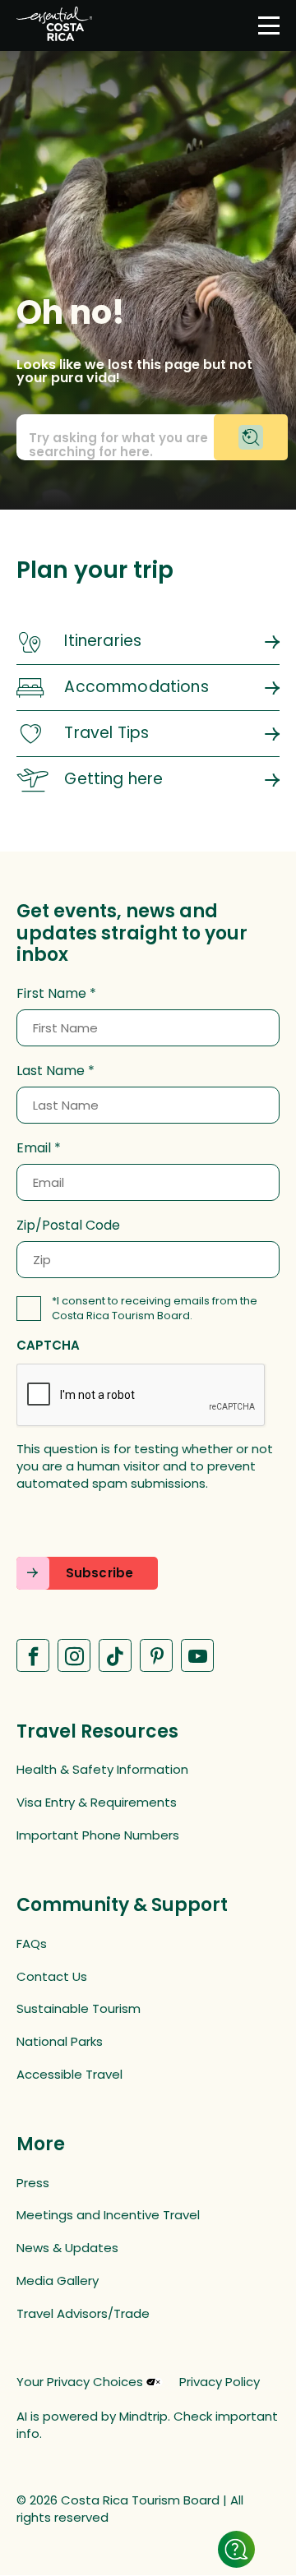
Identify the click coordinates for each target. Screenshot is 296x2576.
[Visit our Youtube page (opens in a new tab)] (197, 1655)
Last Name (51, 1071)
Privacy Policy (220, 2382)
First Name (51, 994)
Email (34, 1148)
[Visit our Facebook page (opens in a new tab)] (33, 1655)
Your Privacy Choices (80, 2382)
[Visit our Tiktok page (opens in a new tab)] (115, 1655)
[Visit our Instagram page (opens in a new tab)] (74, 1655)
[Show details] (236, 2549)
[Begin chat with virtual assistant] (251, 438)
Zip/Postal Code (68, 1226)
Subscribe (99, 1573)
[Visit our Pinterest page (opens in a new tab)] (156, 1655)
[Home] (54, 26)
